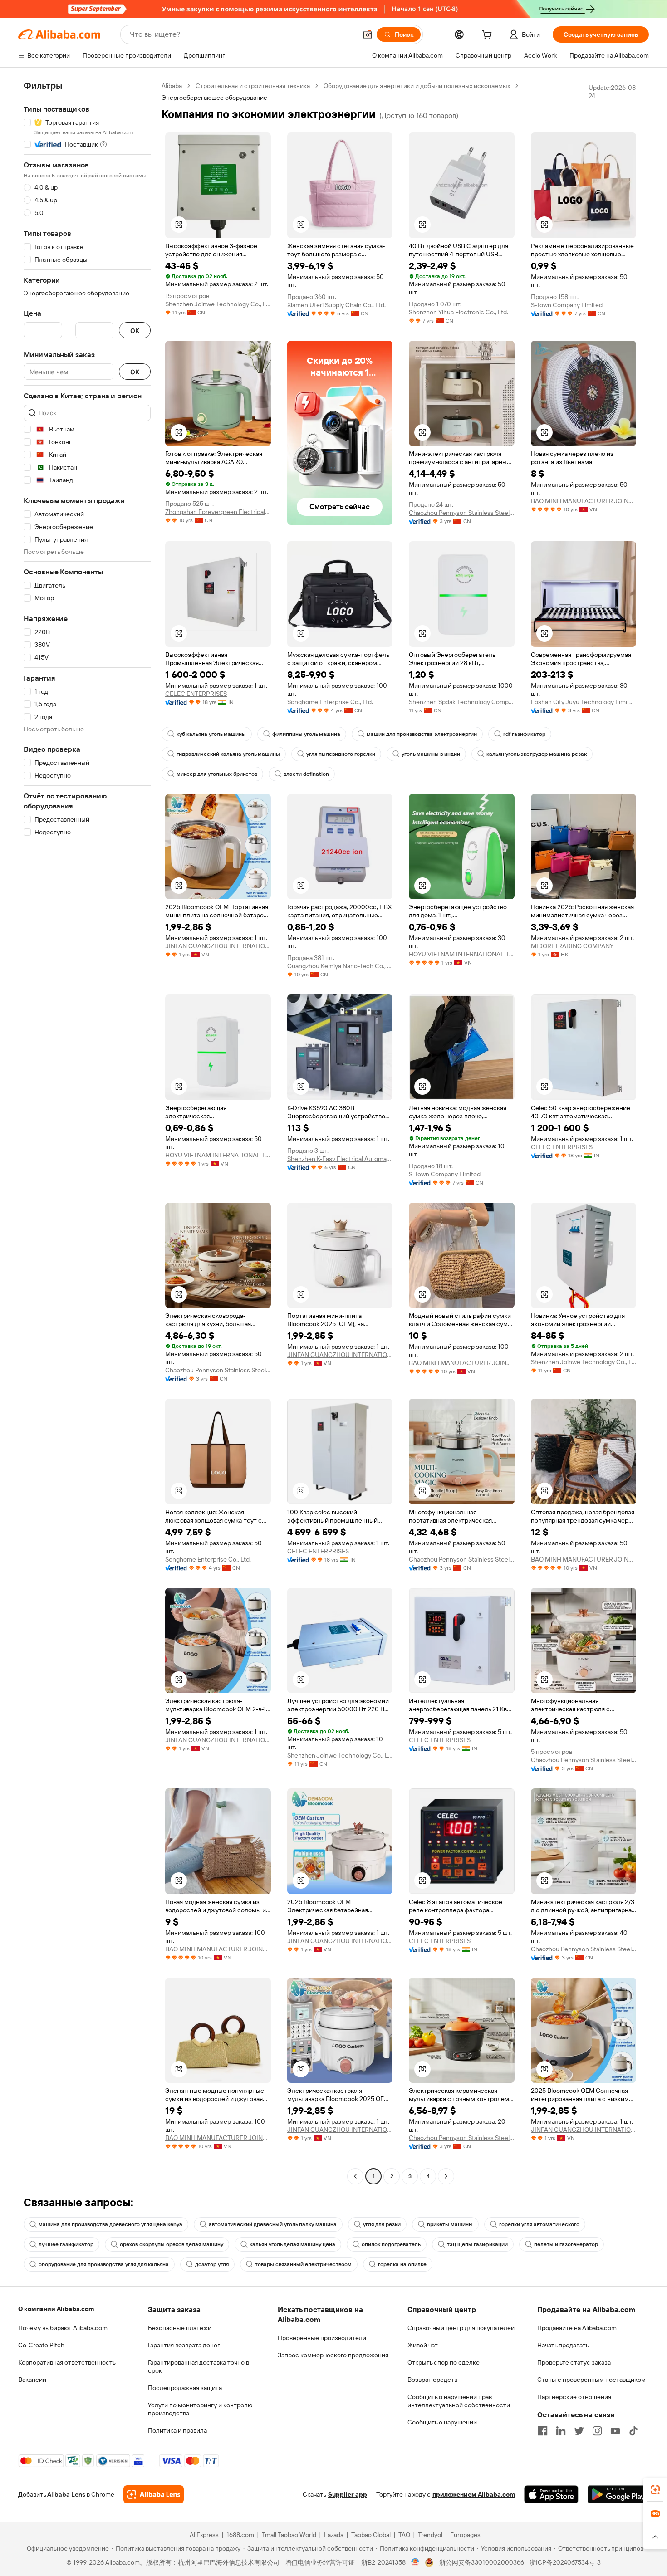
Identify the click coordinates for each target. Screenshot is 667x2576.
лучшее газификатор (66, 2244)
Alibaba (172, 86)
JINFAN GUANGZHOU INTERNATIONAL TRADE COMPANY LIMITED (218, 946)
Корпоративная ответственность (67, 2362)
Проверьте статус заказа (574, 2362)
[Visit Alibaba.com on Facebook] (543, 2431)
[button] (368, 34)
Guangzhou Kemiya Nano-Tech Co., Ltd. (340, 966)
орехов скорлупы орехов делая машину (172, 2244)
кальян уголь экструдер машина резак (537, 754)
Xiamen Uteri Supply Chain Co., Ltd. (336, 305)
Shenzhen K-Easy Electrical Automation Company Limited (340, 1159)
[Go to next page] (446, 2176)
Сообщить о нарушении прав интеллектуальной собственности (459, 2401)
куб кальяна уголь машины (211, 734)
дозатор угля (212, 2264)
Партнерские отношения (574, 2397)
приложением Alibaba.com (474, 2494)
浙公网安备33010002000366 (482, 2562)
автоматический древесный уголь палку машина (273, 2224)
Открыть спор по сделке (444, 2362)
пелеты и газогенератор (566, 2244)
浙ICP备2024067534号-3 (565, 2562)
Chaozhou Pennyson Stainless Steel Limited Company (462, 513)
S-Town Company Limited (567, 305)
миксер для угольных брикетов (217, 774)
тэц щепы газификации (477, 2244)
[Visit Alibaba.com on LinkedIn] (561, 2431)
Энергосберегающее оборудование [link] (214, 98)
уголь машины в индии (431, 754)
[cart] (489, 36)
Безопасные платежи (180, 2328)
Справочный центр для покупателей (461, 2328)
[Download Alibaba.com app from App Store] (551, 2494)
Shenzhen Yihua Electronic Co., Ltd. (459, 312)
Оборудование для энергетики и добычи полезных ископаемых (417, 86)
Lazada (334, 2535)
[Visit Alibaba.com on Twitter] (579, 2431)
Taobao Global (371, 2535)
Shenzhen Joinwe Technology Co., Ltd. (218, 304)
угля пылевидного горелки (341, 754)
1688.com (240, 2535)
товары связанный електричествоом (303, 2264)
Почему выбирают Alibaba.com (63, 2328)
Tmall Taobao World (289, 2535)
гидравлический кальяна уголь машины (228, 754)
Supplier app (348, 2494)
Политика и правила (177, 2430)
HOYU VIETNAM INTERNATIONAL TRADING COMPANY (462, 954)
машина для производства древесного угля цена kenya (110, 2224)
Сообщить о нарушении (442, 2422)
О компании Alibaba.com (56, 2309)
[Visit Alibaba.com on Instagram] (597, 2431)
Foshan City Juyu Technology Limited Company (584, 702)
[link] (655, 2490)
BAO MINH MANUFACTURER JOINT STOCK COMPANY (584, 501)
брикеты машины (450, 2224)
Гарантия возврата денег (184, 2345)
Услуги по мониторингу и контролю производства (200, 2409)
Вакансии (32, 2380)
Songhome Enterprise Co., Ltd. (330, 702)
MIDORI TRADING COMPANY (572, 946)
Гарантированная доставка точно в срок (199, 2366)
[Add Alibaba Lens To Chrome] (154, 2494)
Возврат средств (432, 2380)
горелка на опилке (402, 2264)
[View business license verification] (415, 2562)
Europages (465, 2535)
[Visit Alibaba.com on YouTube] (615, 2431)
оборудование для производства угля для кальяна (104, 2264)
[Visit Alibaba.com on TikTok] (633, 2431)
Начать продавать (563, 2345)
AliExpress (204, 2535)
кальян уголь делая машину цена (292, 2244)
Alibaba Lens (66, 2494)
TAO (404, 2535)
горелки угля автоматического (539, 2224)
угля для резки (382, 2224)
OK (135, 331)
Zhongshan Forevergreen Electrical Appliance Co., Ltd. (218, 512)
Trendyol (430, 2535)
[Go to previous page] (355, 2176)
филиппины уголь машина (306, 734)
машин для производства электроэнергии (422, 734)
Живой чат (423, 2345)
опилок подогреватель (391, 2244)
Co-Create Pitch (41, 2345)
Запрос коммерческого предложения (333, 2355)
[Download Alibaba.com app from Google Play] (618, 2494)
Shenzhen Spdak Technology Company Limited (462, 702)
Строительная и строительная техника (253, 86)
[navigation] (87, 1132)
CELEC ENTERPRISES (196, 694)
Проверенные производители (322, 2338)
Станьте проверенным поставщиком (591, 2380)
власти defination (306, 774)
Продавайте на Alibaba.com (577, 2328)
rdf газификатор (524, 734)
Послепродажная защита (185, 2388)
